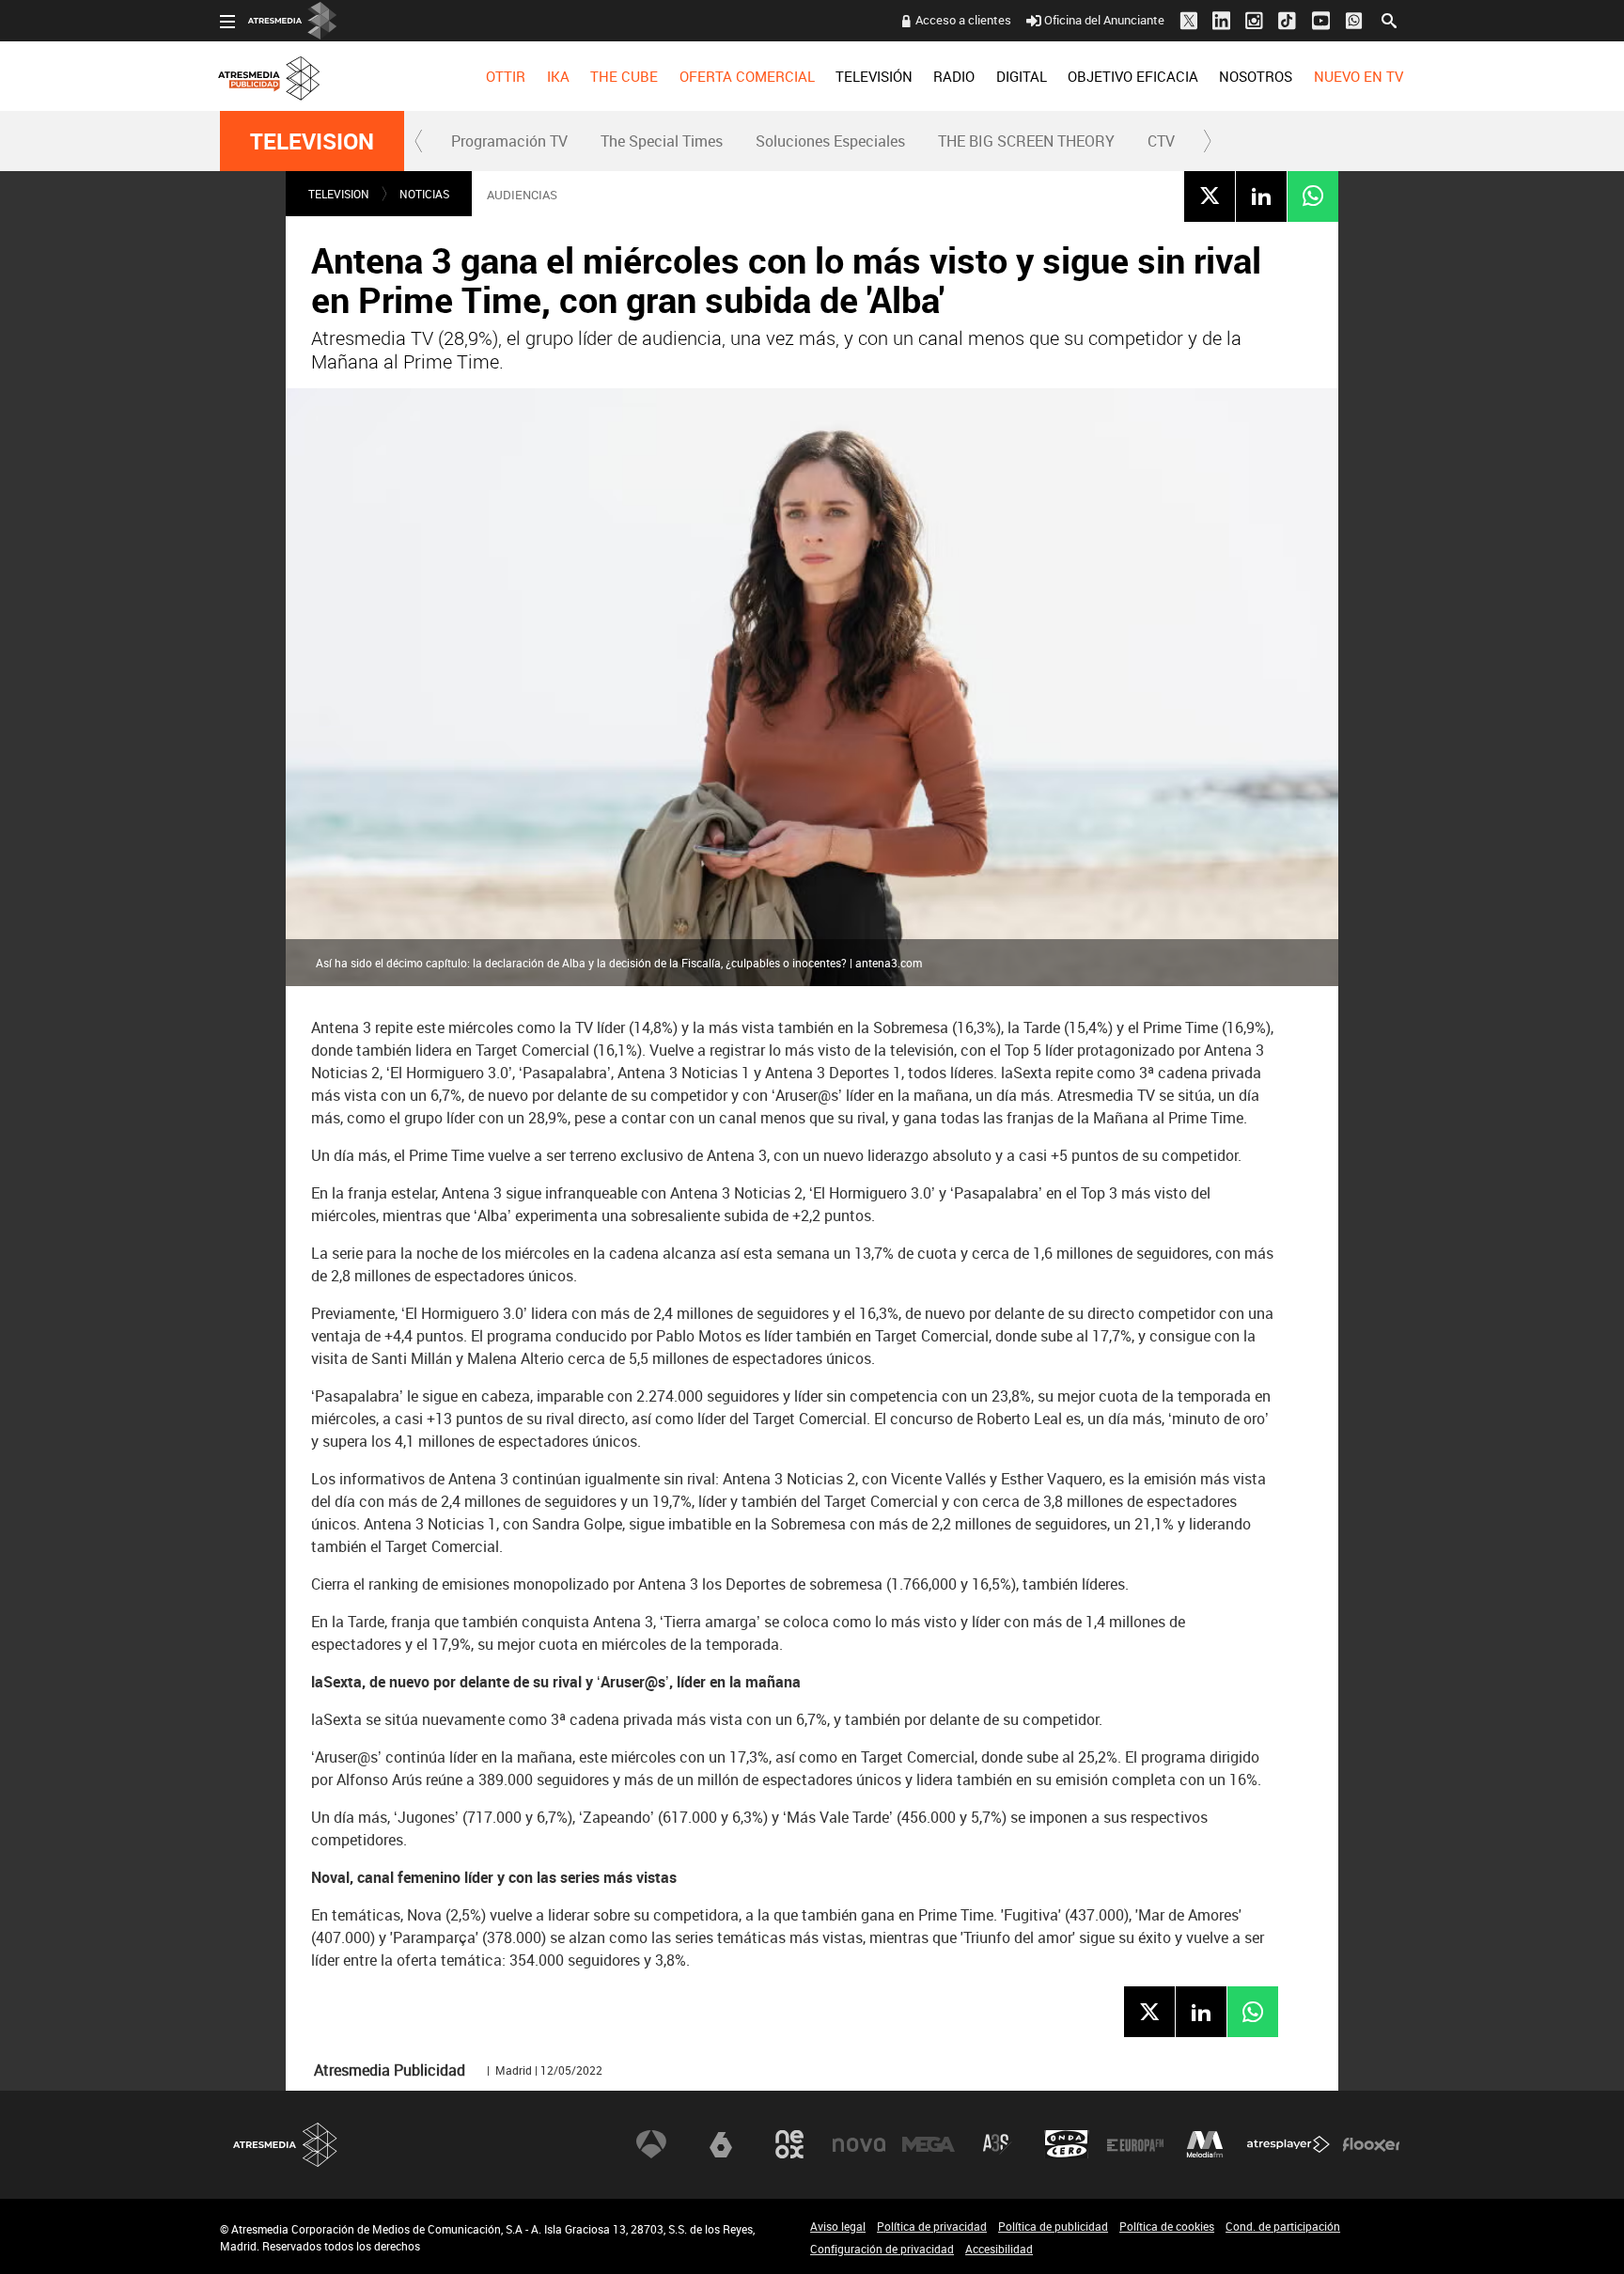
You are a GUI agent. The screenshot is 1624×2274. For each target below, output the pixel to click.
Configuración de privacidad (882, 2249)
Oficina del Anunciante (1104, 20)
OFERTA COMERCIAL (747, 76)
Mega (929, 2144)
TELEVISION (312, 141)
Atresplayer (1288, 2144)
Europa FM (1135, 2144)
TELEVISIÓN (874, 76)
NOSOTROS (1256, 76)
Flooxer (1371, 2144)
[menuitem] (506, 76)
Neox (789, 2144)
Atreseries (997, 2144)
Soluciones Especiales (830, 141)
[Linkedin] (1261, 196)
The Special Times (662, 141)
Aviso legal (838, 2226)
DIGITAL (1022, 76)
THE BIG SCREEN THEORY (1026, 141)
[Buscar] (1389, 19)
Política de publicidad (1053, 2226)
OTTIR (506, 76)
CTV (1161, 141)
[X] (1210, 196)
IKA (558, 76)
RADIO (954, 76)
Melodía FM (1205, 2144)
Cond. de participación (1283, 2226)
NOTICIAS (424, 194)
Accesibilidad (999, 2249)
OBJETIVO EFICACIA (1133, 76)
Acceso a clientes (963, 20)
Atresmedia (286, 2145)
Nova (859, 2144)
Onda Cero (1067, 2144)
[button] (419, 141)
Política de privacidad (932, 2226)
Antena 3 (651, 2144)
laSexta (721, 2144)
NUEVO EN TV (1359, 76)
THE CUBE (624, 76)
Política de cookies (1167, 2226)
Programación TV (509, 141)
